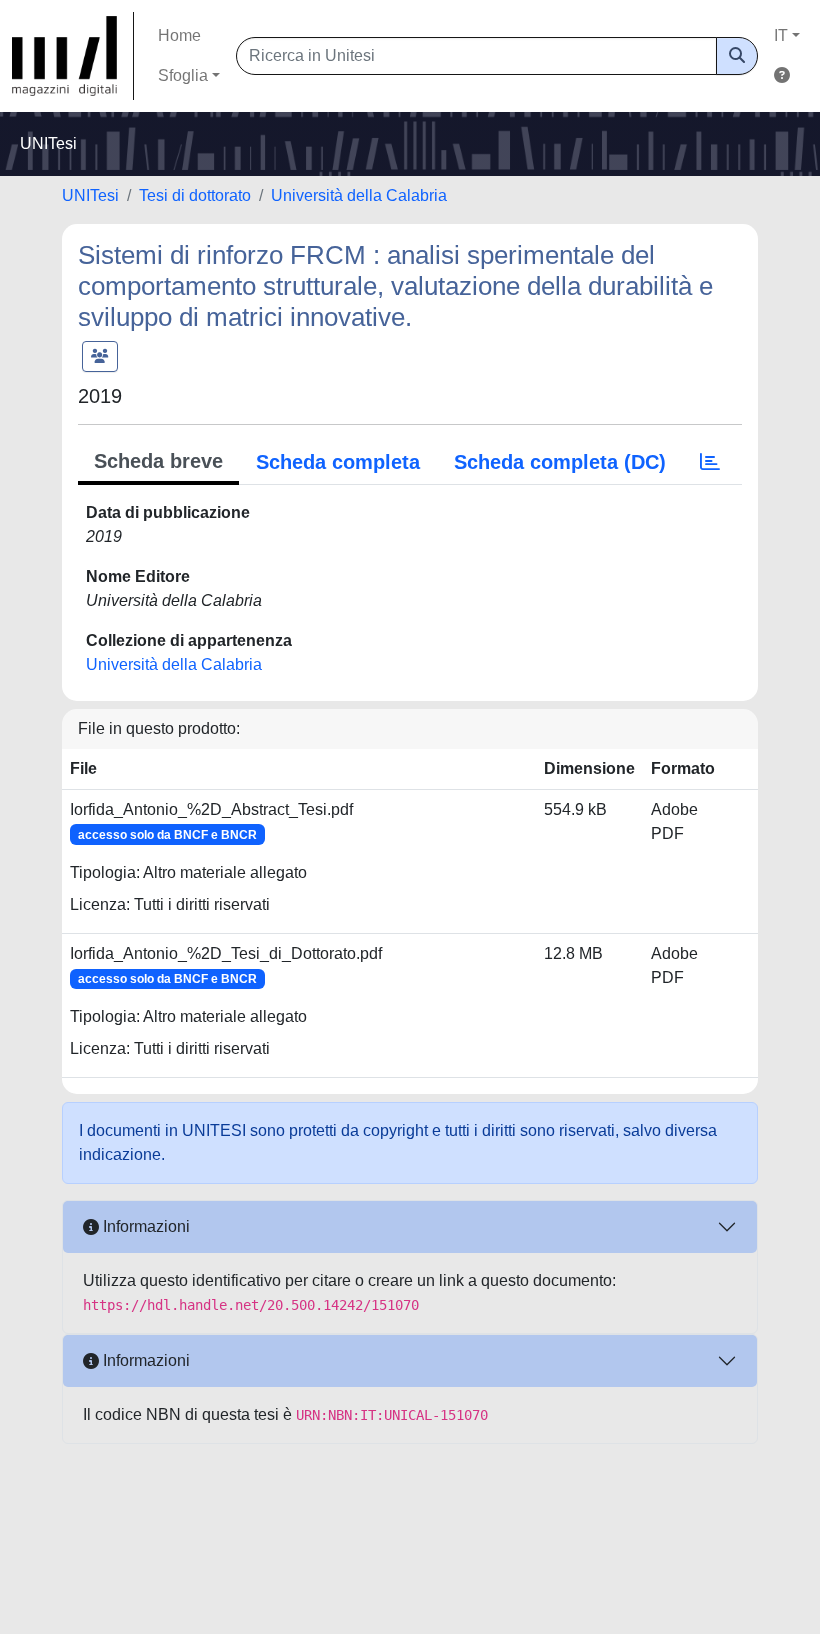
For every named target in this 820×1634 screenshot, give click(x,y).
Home (179, 35)
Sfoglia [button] (183, 75)
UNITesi (90, 195)
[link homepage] (73, 56)
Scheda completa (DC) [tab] (560, 462)
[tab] (710, 462)
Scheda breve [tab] (158, 461)
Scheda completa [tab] (338, 462)
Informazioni (144, 1226)
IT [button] (781, 35)
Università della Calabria (359, 195)
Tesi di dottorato (195, 195)
